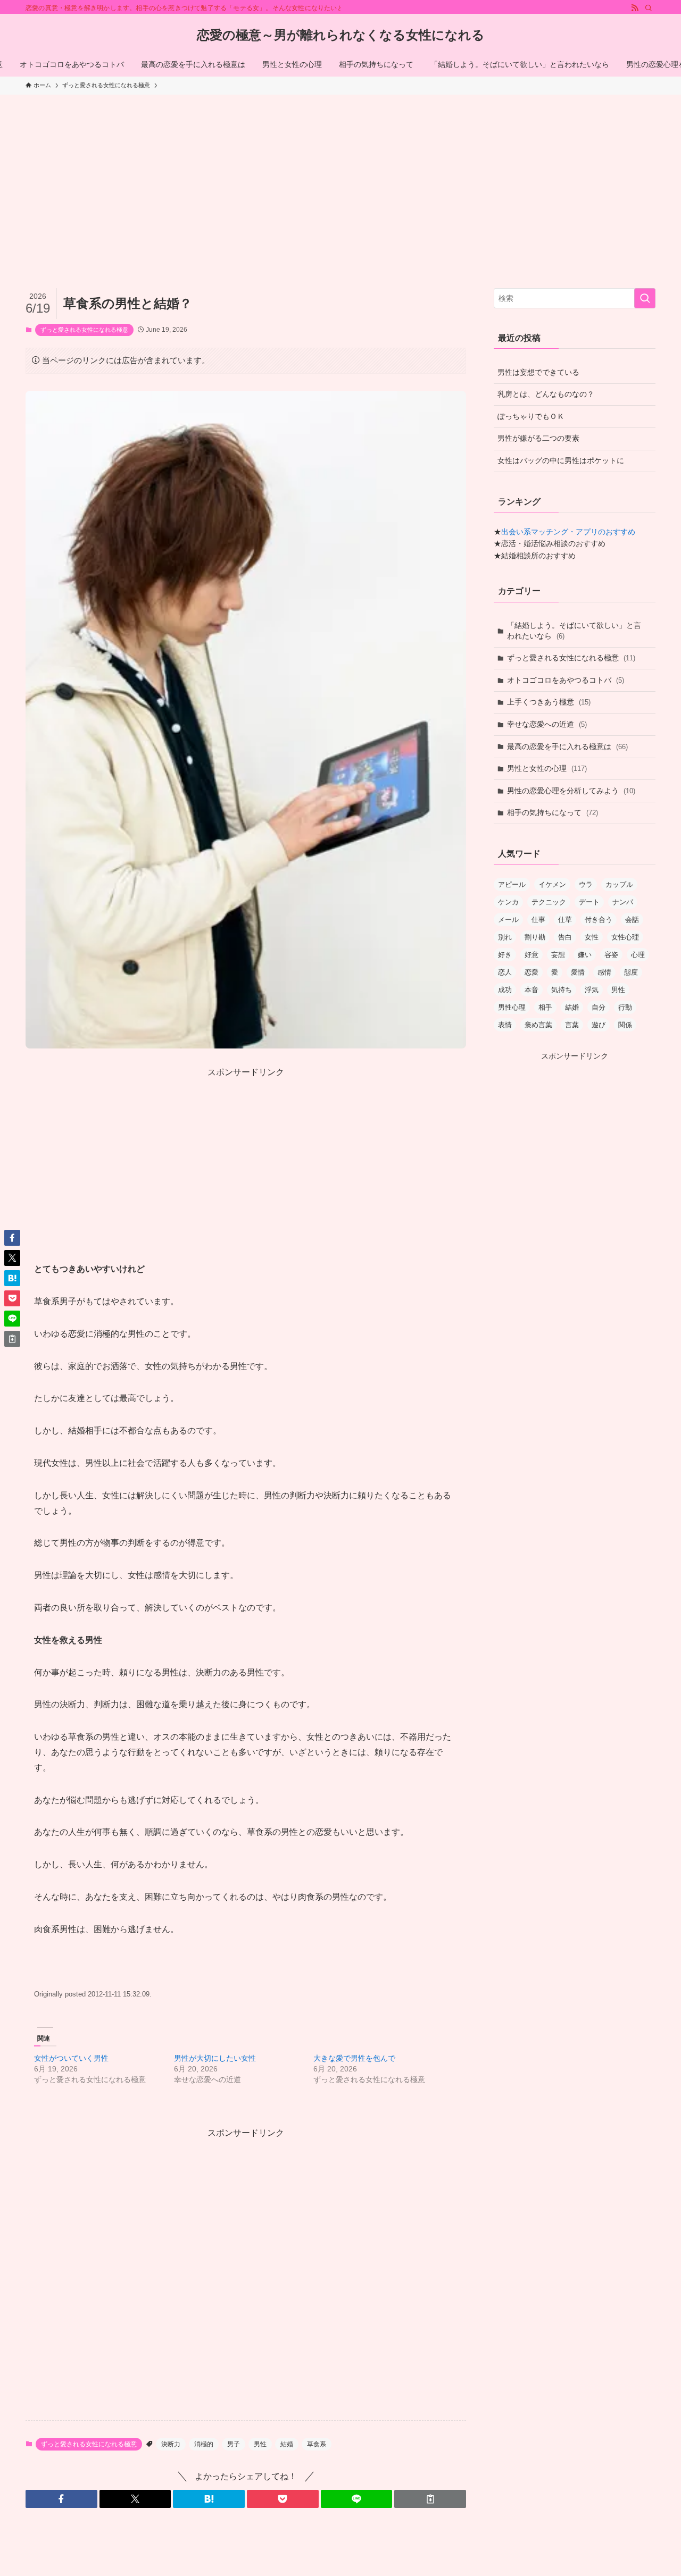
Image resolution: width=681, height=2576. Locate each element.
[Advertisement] (340, 174)
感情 (604, 972)
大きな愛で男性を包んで (354, 2058)
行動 (625, 1007)
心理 (638, 955)
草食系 (317, 2444)
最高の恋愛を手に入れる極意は (567, 746)
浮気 (592, 990)
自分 (599, 1007)
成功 (505, 990)
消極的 (204, 2444)
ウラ (586, 884)
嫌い (585, 955)
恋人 (505, 972)
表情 (505, 1025)
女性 (592, 937)
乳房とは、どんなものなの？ (546, 394)
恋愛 (531, 972)
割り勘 (535, 937)
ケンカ (508, 902)
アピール (512, 884)
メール (508, 920)
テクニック (549, 902)
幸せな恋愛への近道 (547, 724)
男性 (260, 2444)
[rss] (635, 8)
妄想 (558, 955)
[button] (61, 2499)
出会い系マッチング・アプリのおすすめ (568, 532)
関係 (625, 1025)
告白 (565, 937)
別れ (505, 937)
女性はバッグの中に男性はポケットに (561, 460)
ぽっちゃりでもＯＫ (531, 416)
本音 (531, 990)
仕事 (538, 920)
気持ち (562, 990)
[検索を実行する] (645, 298)
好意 (531, 955)
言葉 (572, 1025)
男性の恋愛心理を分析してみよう (571, 791)
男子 (234, 2444)
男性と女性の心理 (547, 768)
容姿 (611, 955)
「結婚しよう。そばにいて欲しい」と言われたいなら (574, 631)
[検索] (649, 8)
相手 (545, 1007)
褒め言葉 (538, 1025)
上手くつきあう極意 (549, 702)
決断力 (171, 2444)
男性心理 (512, 1007)
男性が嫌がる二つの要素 (538, 438)
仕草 (565, 920)
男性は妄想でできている (538, 372)
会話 (632, 920)
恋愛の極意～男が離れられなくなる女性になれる (341, 35)
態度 (631, 972)
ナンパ (623, 902)
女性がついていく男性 (71, 2058)
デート (589, 902)
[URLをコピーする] (430, 2499)
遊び (599, 1025)
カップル (619, 884)
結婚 (287, 2444)
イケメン (552, 884)
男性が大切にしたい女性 (215, 2058)
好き (505, 955)
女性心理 (625, 937)
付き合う (599, 920)
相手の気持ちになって (553, 812)
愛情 (578, 972)
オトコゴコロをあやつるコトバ (566, 680)
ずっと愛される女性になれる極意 (84, 330)
